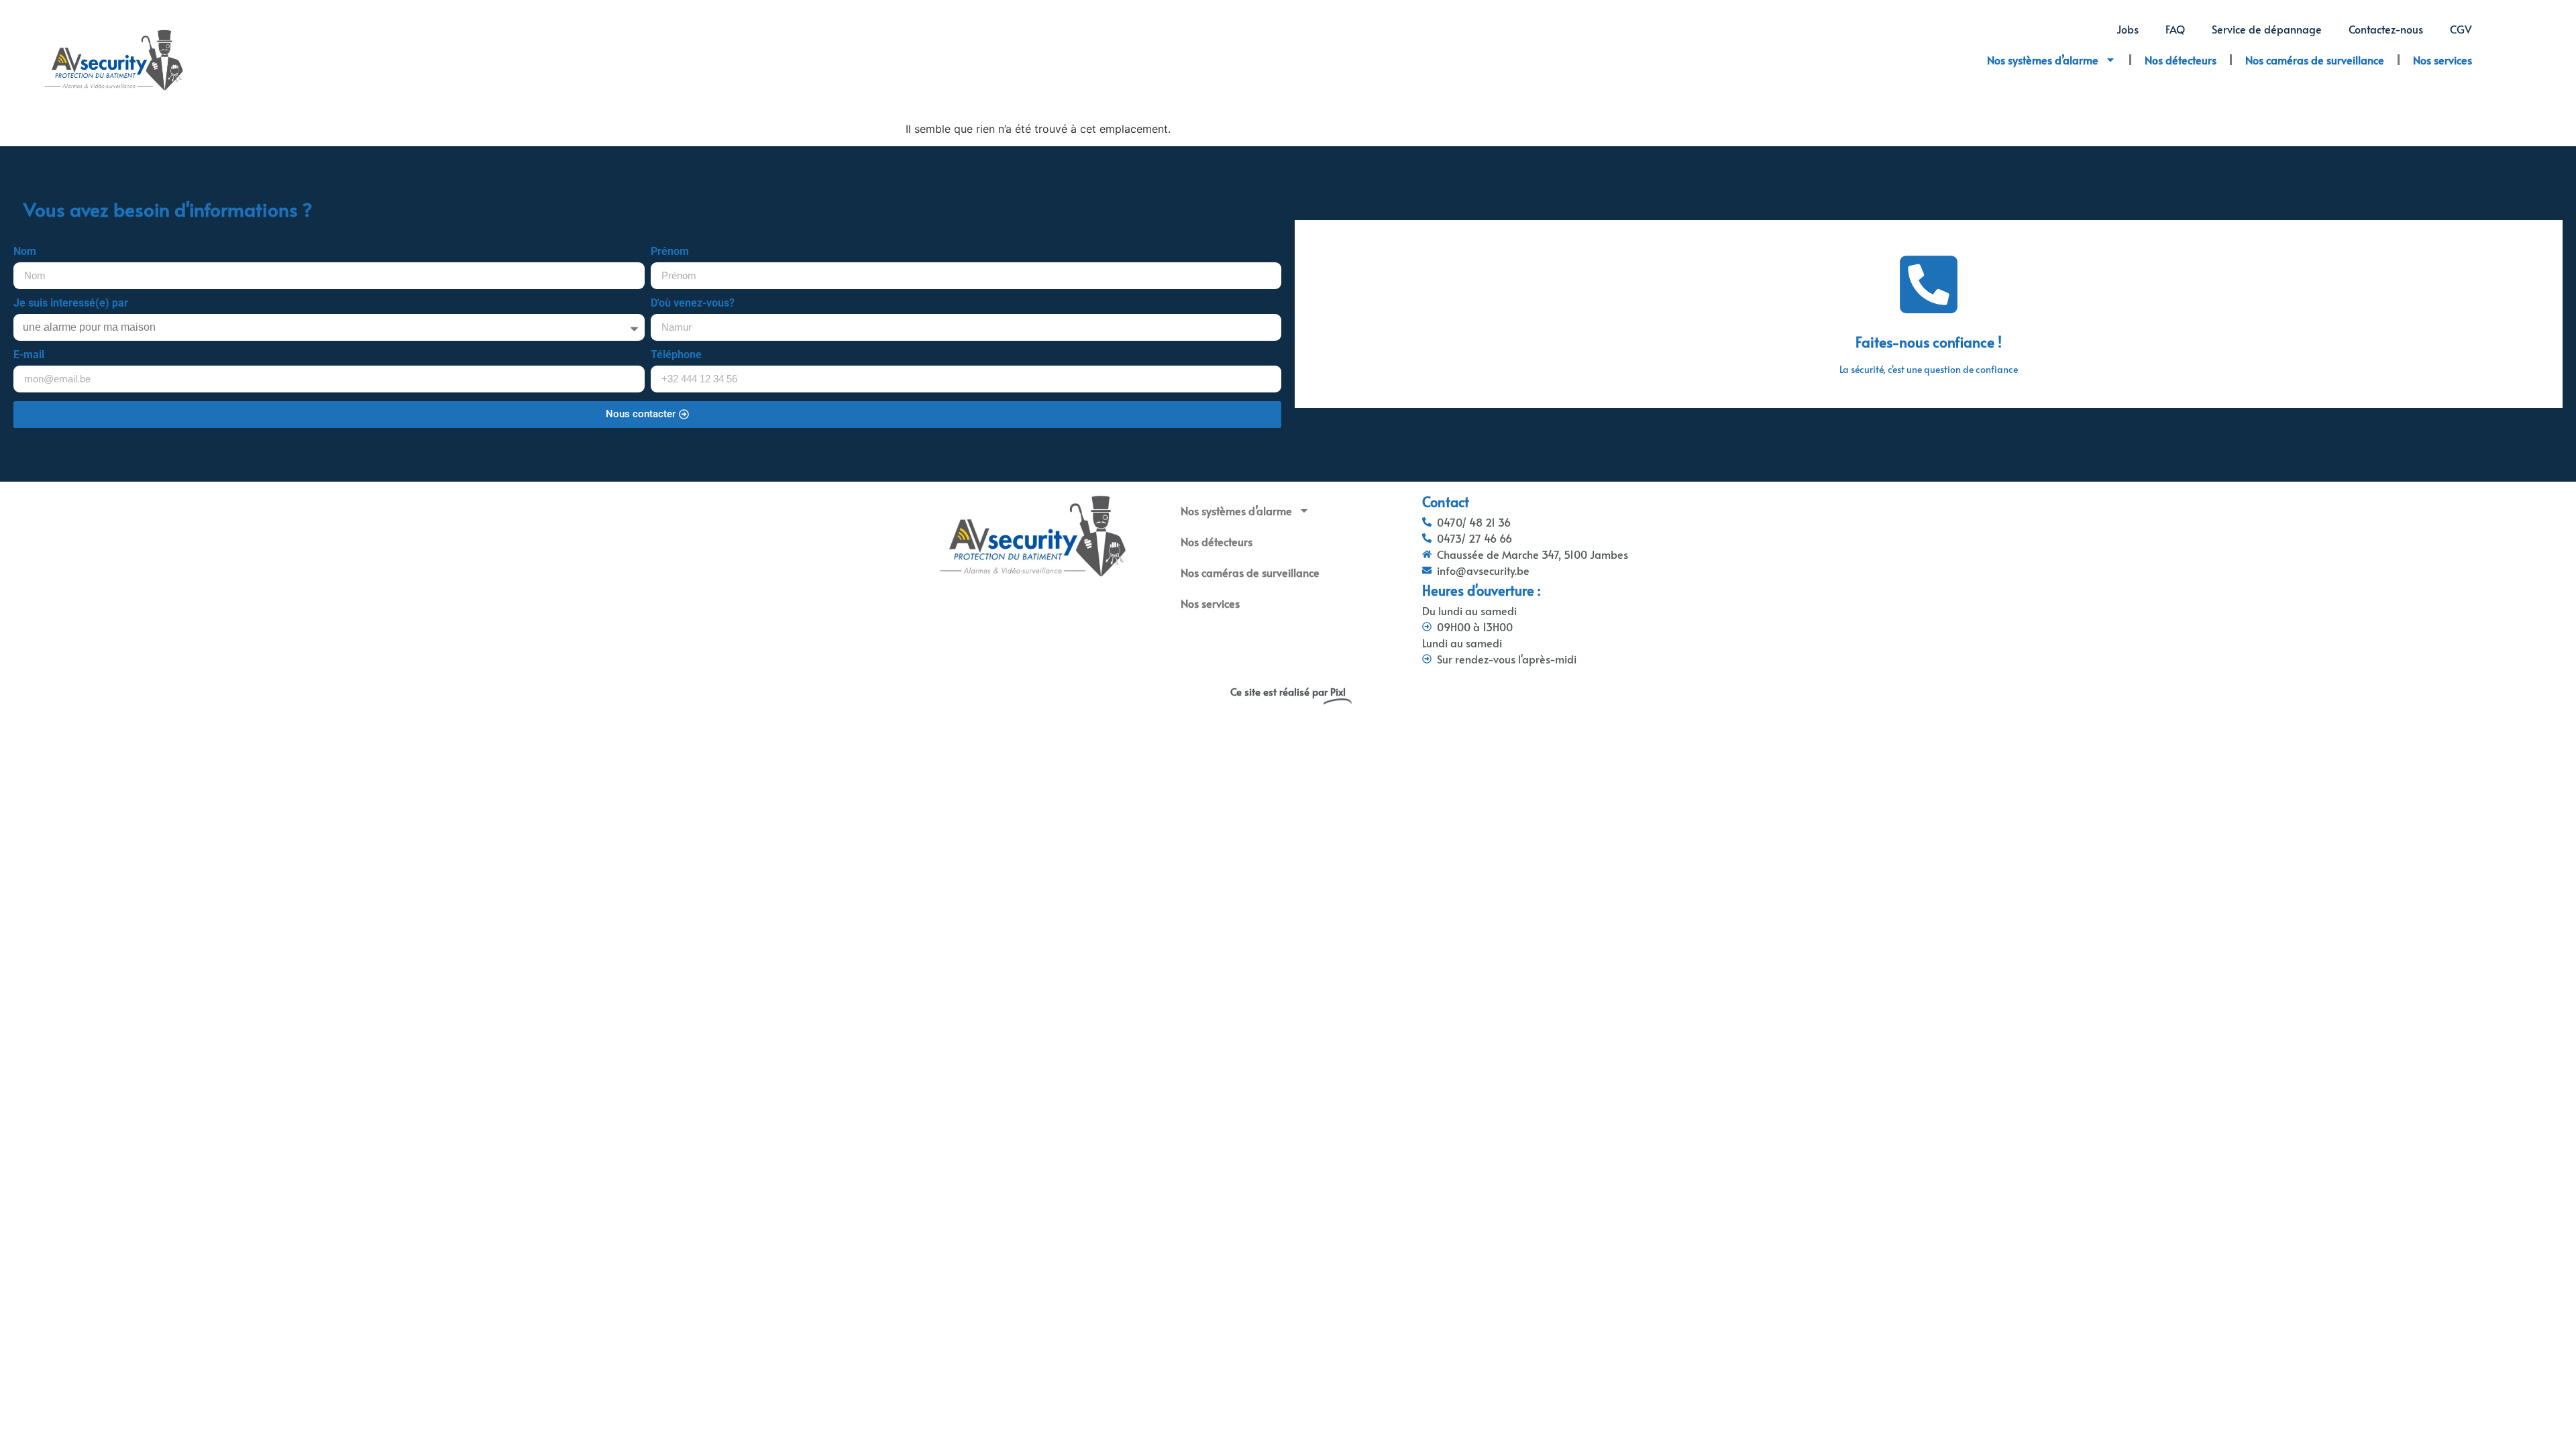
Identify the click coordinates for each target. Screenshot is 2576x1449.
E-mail (29, 355)
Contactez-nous (2386, 29)
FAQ (2175, 29)
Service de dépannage (2267, 29)
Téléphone (676, 355)
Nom (25, 252)
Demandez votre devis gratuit (1929, 341)
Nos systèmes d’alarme (2043, 60)
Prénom (670, 252)
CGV (2461, 29)
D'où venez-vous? (693, 304)
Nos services (2443, 60)
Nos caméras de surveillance (2315, 60)
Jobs (2128, 29)
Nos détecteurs (2181, 60)
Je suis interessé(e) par (71, 304)
